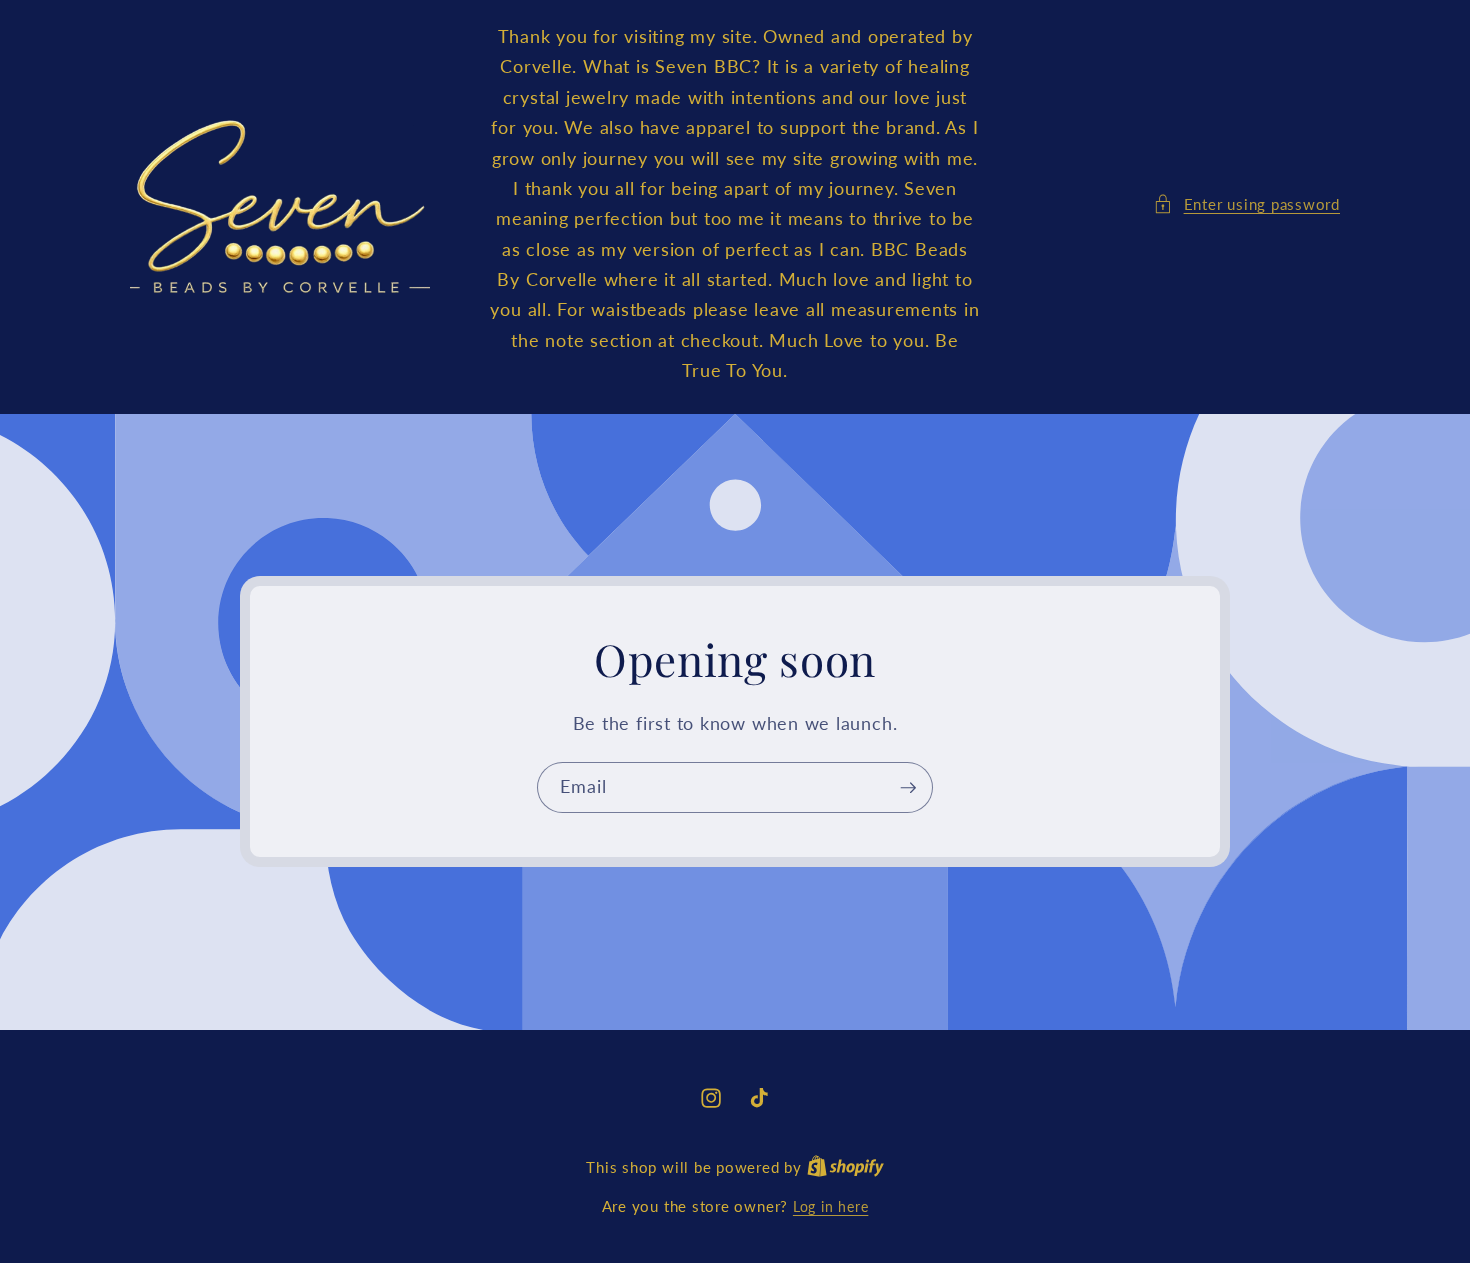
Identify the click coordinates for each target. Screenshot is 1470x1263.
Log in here (830, 1206)
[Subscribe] (908, 788)
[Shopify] (845, 1167)
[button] (1246, 204)
